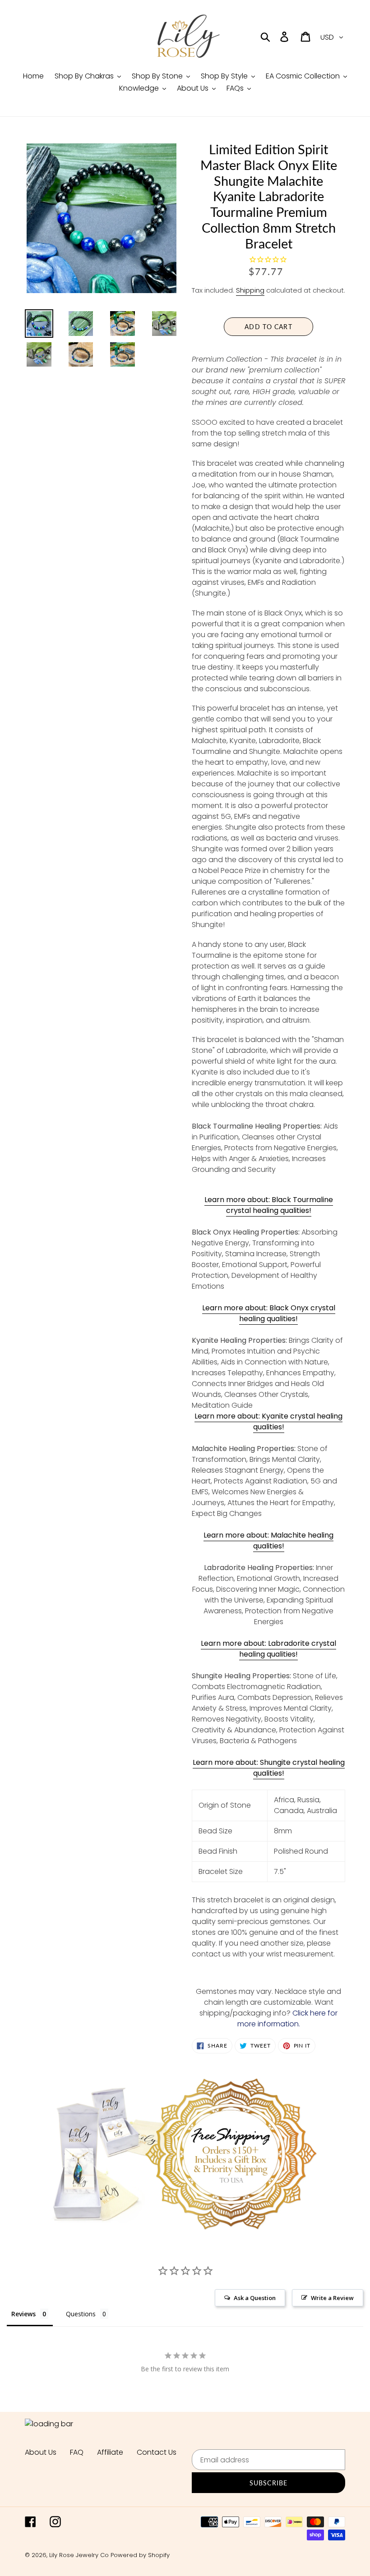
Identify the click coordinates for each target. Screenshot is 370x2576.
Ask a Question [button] (255, 2298)
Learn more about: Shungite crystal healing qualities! (269, 1768)
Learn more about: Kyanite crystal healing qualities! (268, 1421)
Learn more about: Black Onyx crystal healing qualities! (269, 1313)
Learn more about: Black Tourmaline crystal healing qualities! (269, 1205)
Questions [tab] (81, 2314)
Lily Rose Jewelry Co (79, 2555)
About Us (41, 2452)
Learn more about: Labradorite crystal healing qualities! (268, 1649)
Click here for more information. (288, 2018)
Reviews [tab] (23, 2314)
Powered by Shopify (140, 2555)
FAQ (77, 2452)
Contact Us (157, 2452)
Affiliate (110, 2452)
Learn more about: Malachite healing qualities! (268, 1541)
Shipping (250, 290)
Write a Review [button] (332, 2298)
